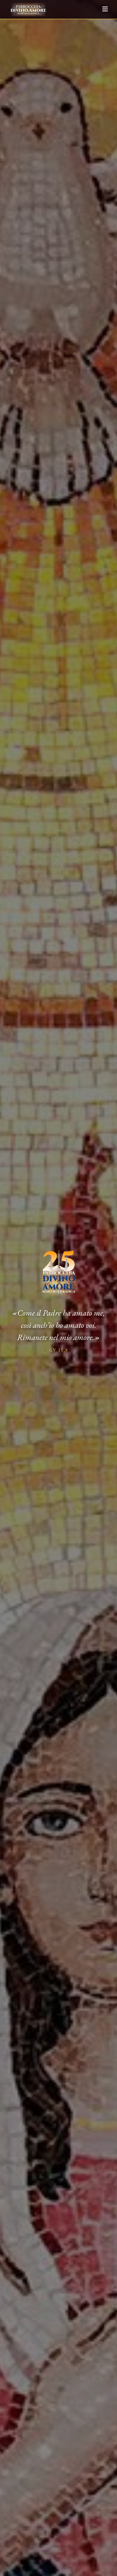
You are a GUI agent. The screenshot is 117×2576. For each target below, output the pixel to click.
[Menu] (105, 9)
